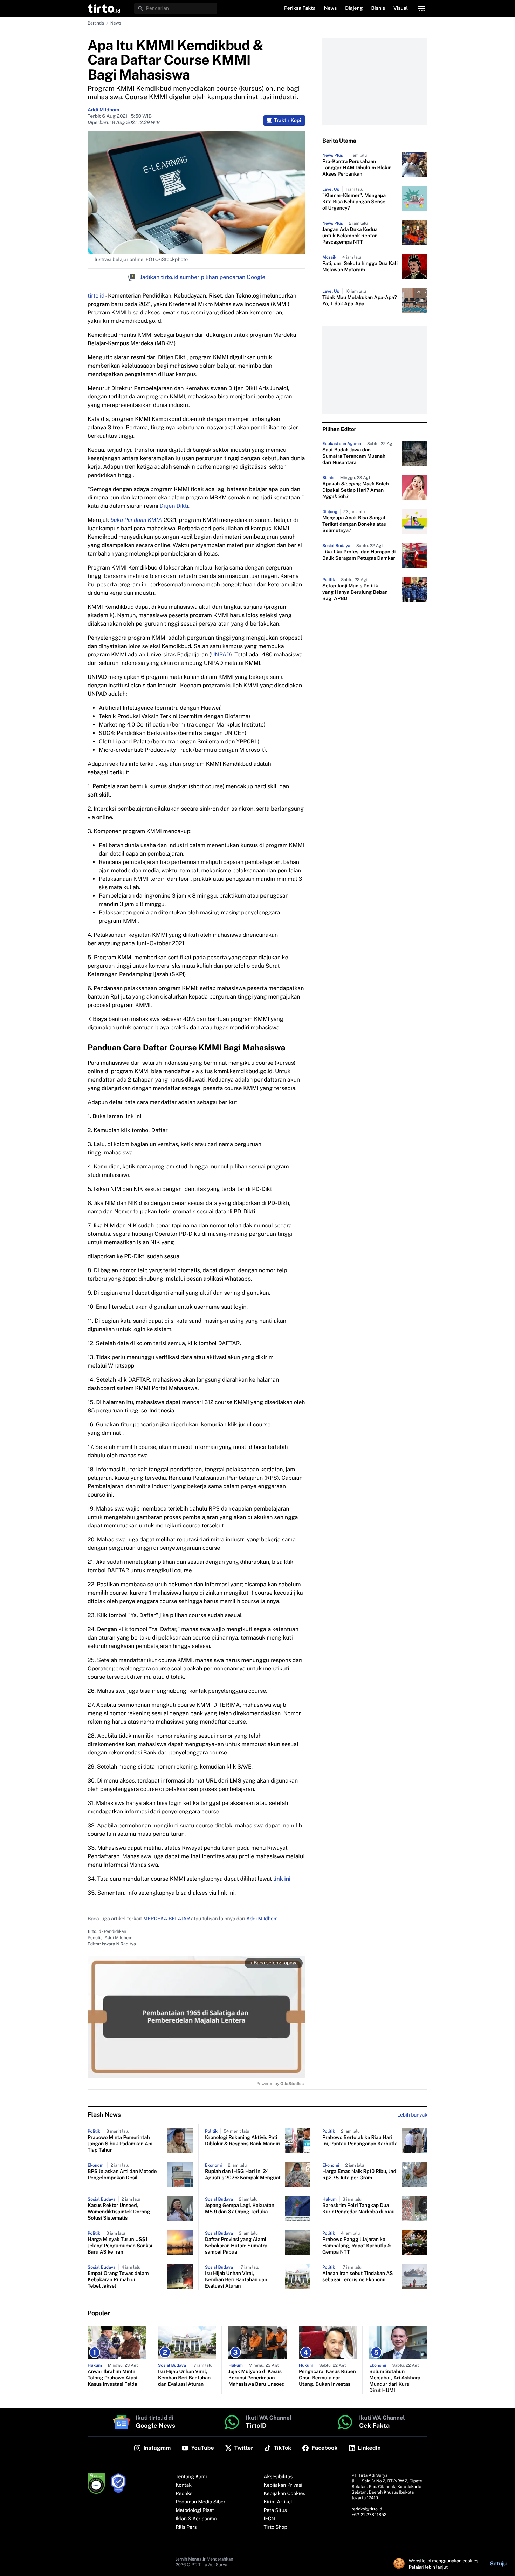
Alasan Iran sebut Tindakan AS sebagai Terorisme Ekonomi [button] (358, 2277)
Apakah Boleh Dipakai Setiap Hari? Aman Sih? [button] (356, 490)
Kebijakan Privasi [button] (283, 2485)
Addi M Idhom (104, 110)
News (116, 23)
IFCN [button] (269, 2519)
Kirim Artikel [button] (278, 2502)
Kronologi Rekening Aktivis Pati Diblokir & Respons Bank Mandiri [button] (243, 2141)
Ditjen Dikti (174, 506)
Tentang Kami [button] (191, 2477)
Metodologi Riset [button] (195, 2510)
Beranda (96, 23)
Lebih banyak (412, 2115)
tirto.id (96, 296)
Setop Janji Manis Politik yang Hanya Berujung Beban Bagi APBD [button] (355, 592)
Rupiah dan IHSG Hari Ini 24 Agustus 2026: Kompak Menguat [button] (243, 2175)
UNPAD (221, 655)
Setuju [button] (498, 2564)
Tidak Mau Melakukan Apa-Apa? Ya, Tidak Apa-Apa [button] (360, 301)
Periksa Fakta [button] (300, 8)
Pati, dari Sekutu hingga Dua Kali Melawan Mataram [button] (360, 267)
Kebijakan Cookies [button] (285, 2494)
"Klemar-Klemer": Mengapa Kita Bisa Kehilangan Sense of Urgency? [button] (354, 202)
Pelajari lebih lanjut (428, 2567)
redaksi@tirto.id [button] (367, 2509)
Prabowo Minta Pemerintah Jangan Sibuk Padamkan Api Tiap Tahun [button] (120, 2144)
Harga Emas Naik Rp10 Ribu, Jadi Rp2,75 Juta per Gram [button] (360, 2175)
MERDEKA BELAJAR (167, 1919)
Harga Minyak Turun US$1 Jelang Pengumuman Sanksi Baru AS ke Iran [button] (120, 2246)
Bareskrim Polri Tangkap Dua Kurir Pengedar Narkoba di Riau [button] (359, 2209)
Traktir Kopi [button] (287, 121)
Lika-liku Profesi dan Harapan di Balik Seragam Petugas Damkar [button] (359, 555)
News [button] (331, 8)
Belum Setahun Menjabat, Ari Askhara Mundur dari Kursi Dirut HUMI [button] (395, 2381)
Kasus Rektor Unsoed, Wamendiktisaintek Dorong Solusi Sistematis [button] (119, 2212)
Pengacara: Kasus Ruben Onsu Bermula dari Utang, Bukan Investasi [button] (327, 2378)
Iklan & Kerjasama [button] (196, 2519)
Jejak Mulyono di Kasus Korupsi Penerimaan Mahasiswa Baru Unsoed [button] (257, 2378)
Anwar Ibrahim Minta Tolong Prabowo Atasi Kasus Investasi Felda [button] (112, 2378)
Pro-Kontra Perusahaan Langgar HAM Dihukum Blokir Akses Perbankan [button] (356, 168)
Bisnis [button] (378, 8)
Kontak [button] (184, 2485)
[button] (104, 8)
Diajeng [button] (354, 8)
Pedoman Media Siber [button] (200, 2502)
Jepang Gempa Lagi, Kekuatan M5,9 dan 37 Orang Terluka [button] (240, 2209)
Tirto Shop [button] (276, 2527)
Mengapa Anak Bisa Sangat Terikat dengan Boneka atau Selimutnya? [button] (354, 524)
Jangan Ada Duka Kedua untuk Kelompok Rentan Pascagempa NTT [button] (350, 236)
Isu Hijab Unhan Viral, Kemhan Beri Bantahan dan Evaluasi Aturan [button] (236, 2280)
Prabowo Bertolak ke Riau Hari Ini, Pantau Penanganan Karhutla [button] (360, 2141)
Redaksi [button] (185, 2494)
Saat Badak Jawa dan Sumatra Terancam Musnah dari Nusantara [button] (354, 456)
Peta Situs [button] (275, 2510)
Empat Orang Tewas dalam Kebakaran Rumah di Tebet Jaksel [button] (118, 2280)
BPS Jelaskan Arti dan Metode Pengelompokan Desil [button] (122, 2175)
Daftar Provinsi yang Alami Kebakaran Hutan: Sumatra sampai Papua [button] (236, 2246)
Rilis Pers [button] (186, 2527)
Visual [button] (401, 8)
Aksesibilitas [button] (278, 2477)
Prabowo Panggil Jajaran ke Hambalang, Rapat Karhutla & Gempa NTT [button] (357, 2246)
